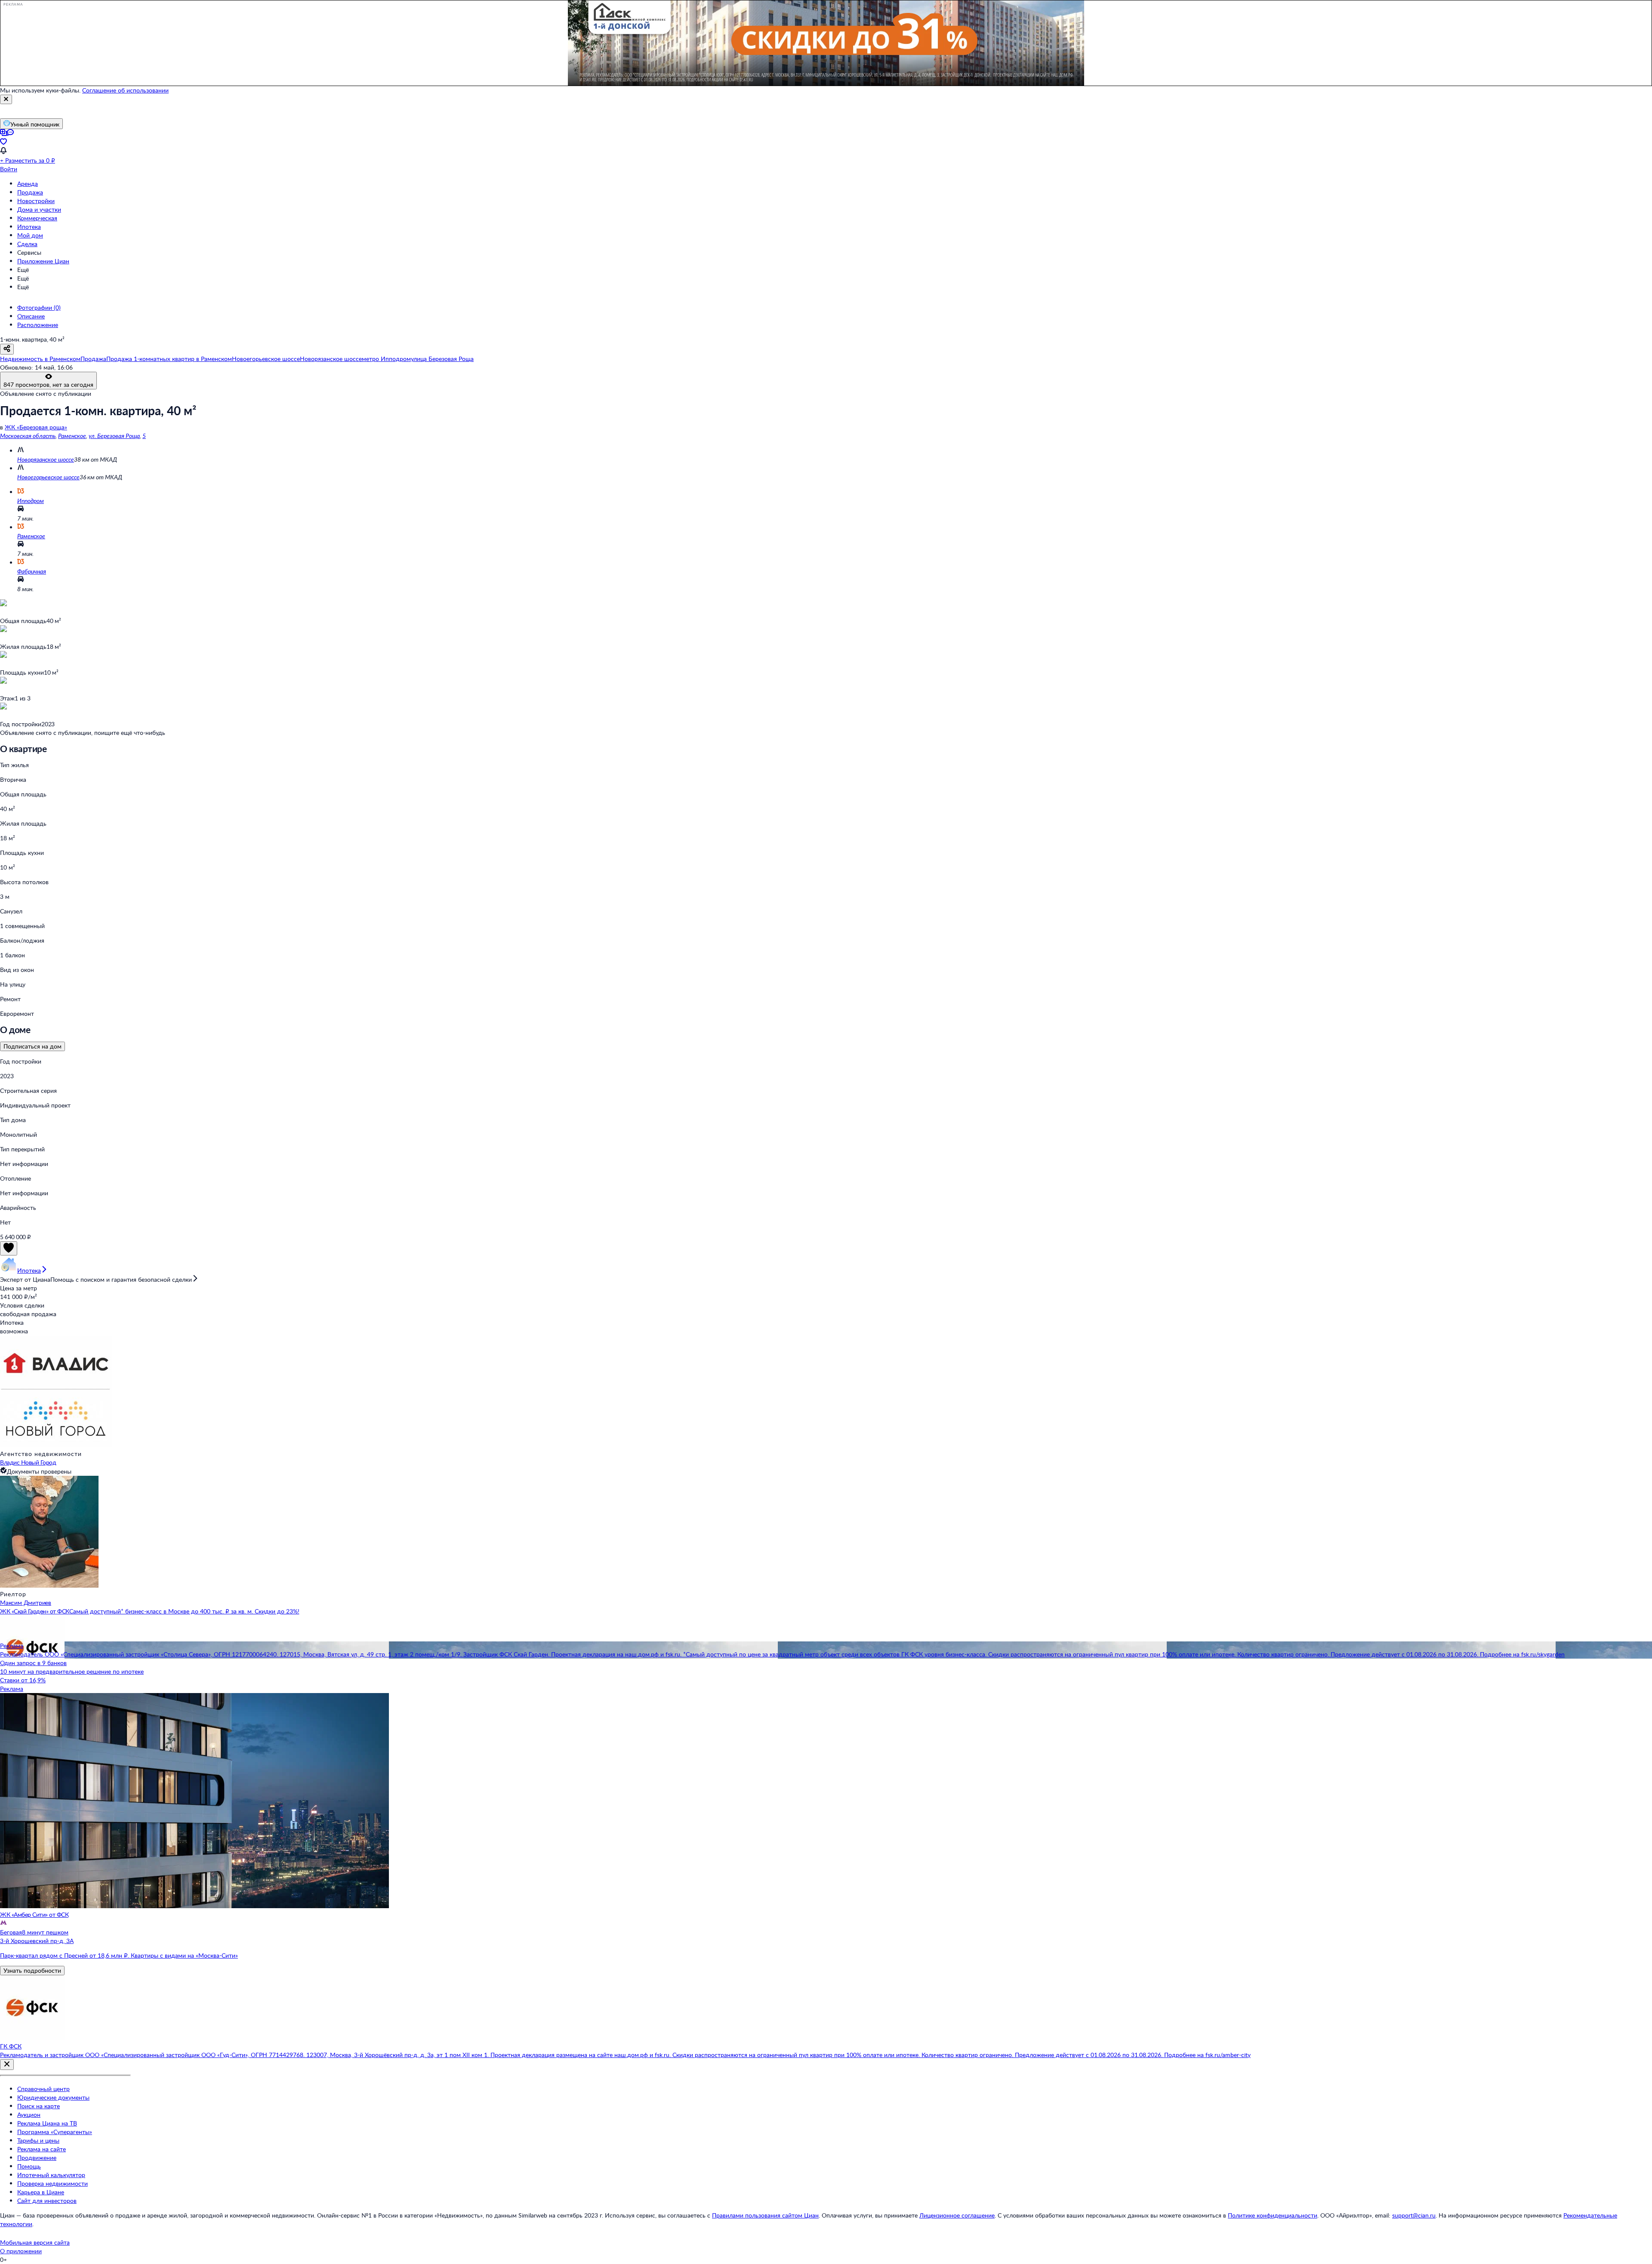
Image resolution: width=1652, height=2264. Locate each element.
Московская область (28, 436)
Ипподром (31, 501)
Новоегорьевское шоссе (48, 477)
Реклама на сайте (42, 2149)
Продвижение (37, 2158)
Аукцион (29, 2114)
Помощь (29, 2166)
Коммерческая (37, 218)
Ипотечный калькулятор (51, 2175)
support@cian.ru (1414, 2215)
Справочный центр (43, 2089)
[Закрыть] (6, 99)
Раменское (72, 436)
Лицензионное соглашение (957, 2215)
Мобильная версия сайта (35, 2242)
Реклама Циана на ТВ (47, 2123)
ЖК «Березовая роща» (36, 427)
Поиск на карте (39, 2106)
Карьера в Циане (41, 2192)
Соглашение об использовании (125, 90)
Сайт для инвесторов (47, 2201)
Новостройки (36, 201)
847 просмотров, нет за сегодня (48, 384)
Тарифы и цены (38, 2140)
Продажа (30, 192)
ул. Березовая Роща (114, 436)
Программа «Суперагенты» (55, 2132)
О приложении (21, 2251)
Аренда (28, 184)
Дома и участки (39, 209)
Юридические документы (53, 2097)
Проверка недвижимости (52, 2183)
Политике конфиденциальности (1273, 2215)
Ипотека (29, 227)
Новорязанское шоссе (46, 459)
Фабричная (32, 571)
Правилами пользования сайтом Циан (765, 2215)
